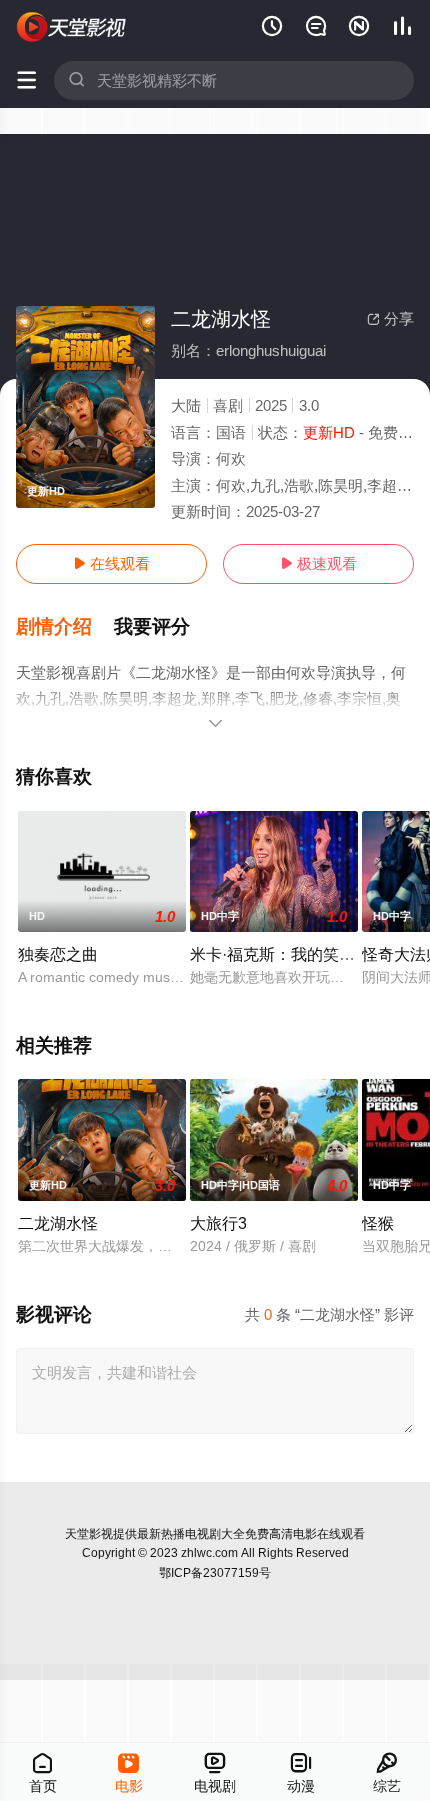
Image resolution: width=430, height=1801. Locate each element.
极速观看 (318, 563)
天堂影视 (89, 1534)
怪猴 (378, 1223)
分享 (390, 318)
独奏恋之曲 (58, 954)
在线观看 (111, 563)
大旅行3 (218, 1223)
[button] (65, 627)
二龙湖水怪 (58, 1223)
